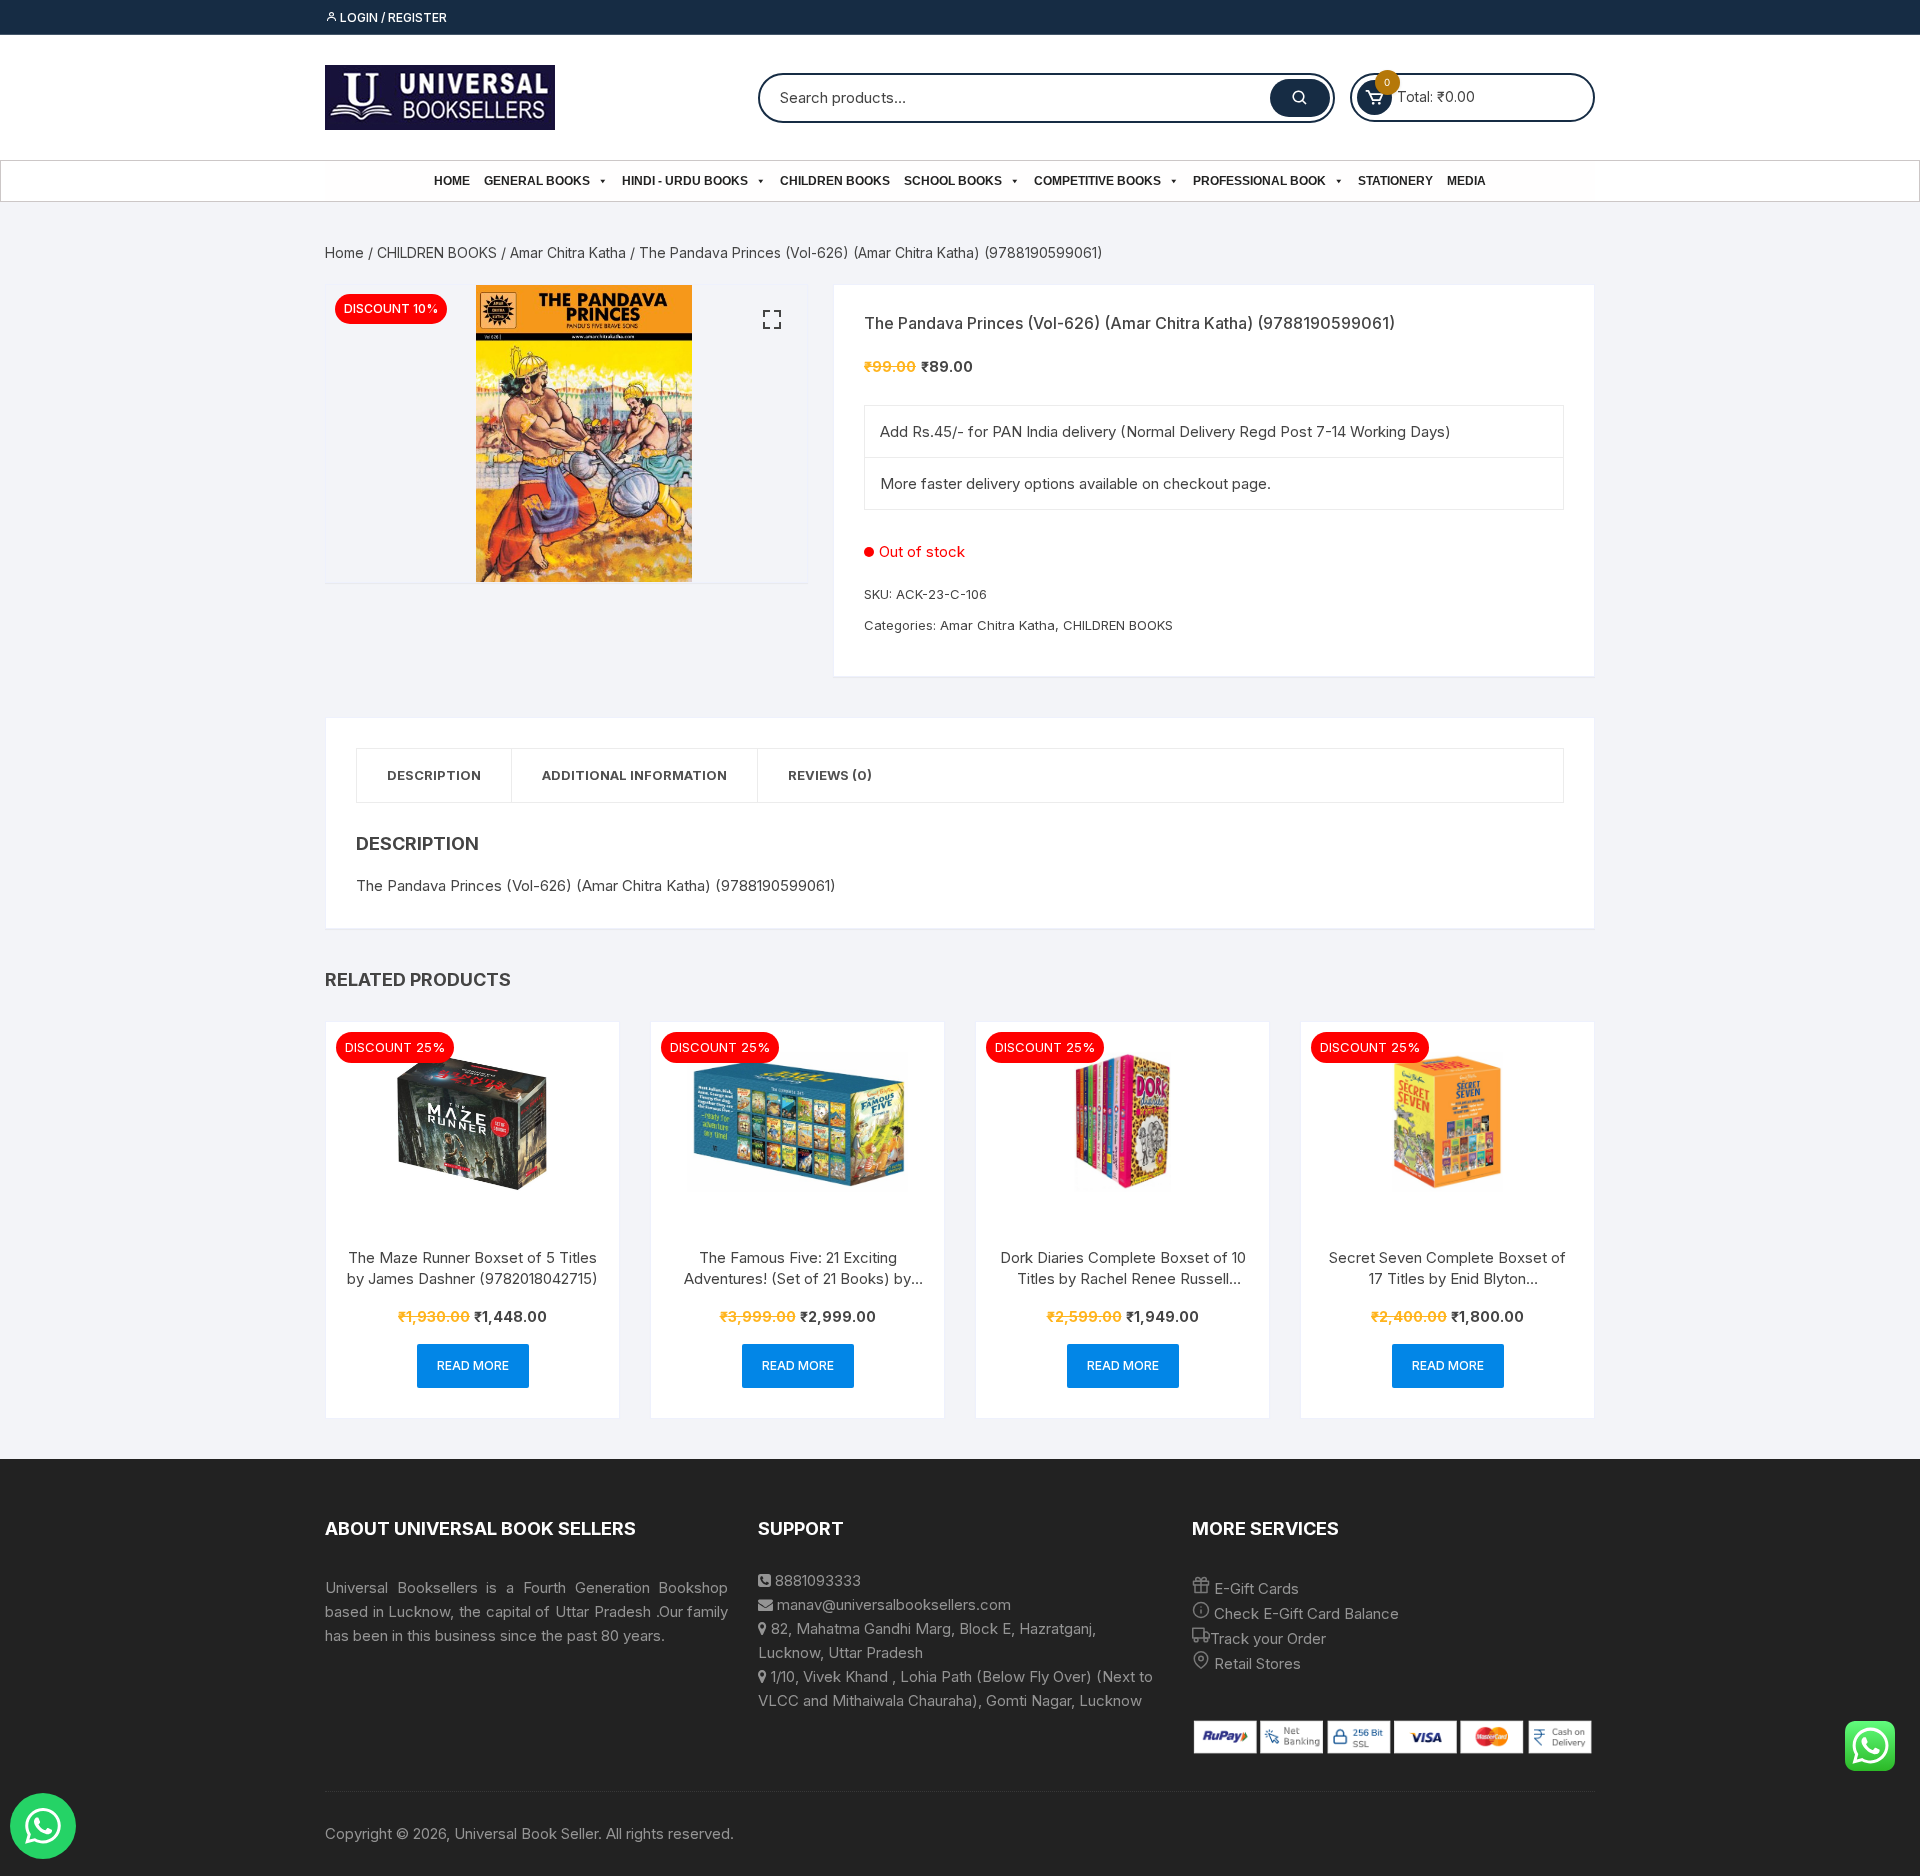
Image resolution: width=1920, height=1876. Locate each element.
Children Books (835, 181)
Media (1466, 181)
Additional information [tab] (634, 775)
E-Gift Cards (1256, 1588)
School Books (953, 181)
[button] (772, 320)
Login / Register (392, 17)
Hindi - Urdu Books (685, 181)
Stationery (1395, 181)
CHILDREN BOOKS (437, 252)
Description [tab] (434, 775)
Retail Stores (1257, 1663)
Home (452, 181)
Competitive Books (1097, 181)
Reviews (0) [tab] (830, 775)
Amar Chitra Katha (568, 252)
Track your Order (1268, 1638)
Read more (473, 1365)
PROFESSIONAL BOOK (1259, 181)
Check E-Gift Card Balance (1304, 1613)
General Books (537, 181)
